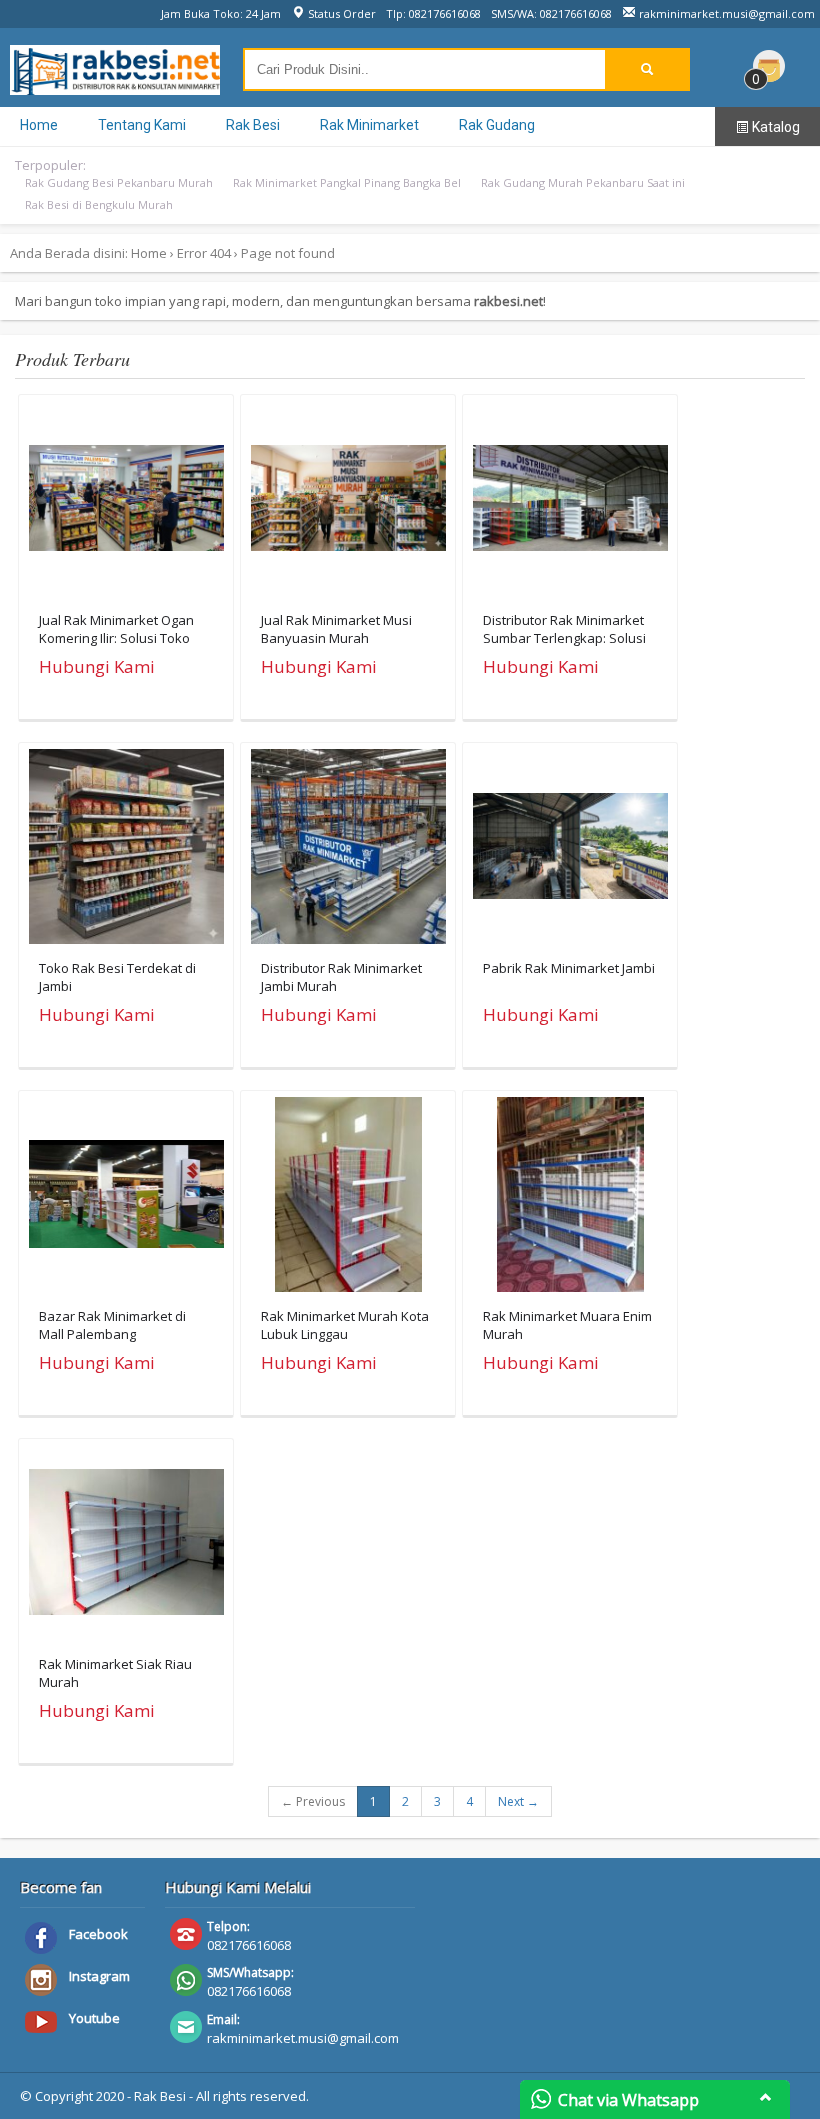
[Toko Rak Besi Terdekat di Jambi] (126, 851)
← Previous (313, 1801)
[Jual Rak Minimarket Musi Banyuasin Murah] (348, 503)
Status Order (340, 13)
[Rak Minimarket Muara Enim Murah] (570, 1199)
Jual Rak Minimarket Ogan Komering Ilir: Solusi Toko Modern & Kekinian (116, 638)
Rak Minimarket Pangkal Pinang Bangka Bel (347, 182)
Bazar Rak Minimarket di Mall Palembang (112, 1325)
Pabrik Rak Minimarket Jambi (569, 968)
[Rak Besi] (115, 85)
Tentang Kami (142, 125)
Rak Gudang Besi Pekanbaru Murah (119, 182)
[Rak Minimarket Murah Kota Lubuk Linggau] (348, 1199)
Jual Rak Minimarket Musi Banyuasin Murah (336, 629)
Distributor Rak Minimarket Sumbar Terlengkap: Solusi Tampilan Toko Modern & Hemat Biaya (564, 647)
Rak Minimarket (369, 125)
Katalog (774, 127)
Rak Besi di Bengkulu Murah (99, 204)
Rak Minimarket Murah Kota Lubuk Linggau (345, 1325)
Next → (518, 1801)
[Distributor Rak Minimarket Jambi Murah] (348, 851)
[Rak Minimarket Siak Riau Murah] (126, 1546)
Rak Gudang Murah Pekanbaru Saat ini (583, 182)
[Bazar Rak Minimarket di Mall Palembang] (126, 1198)
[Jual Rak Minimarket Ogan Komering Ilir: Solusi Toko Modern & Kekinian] (126, 503)
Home (39, 125)
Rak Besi (253, 125)
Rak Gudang (497, 125)
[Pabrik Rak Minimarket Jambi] (570, 851)
